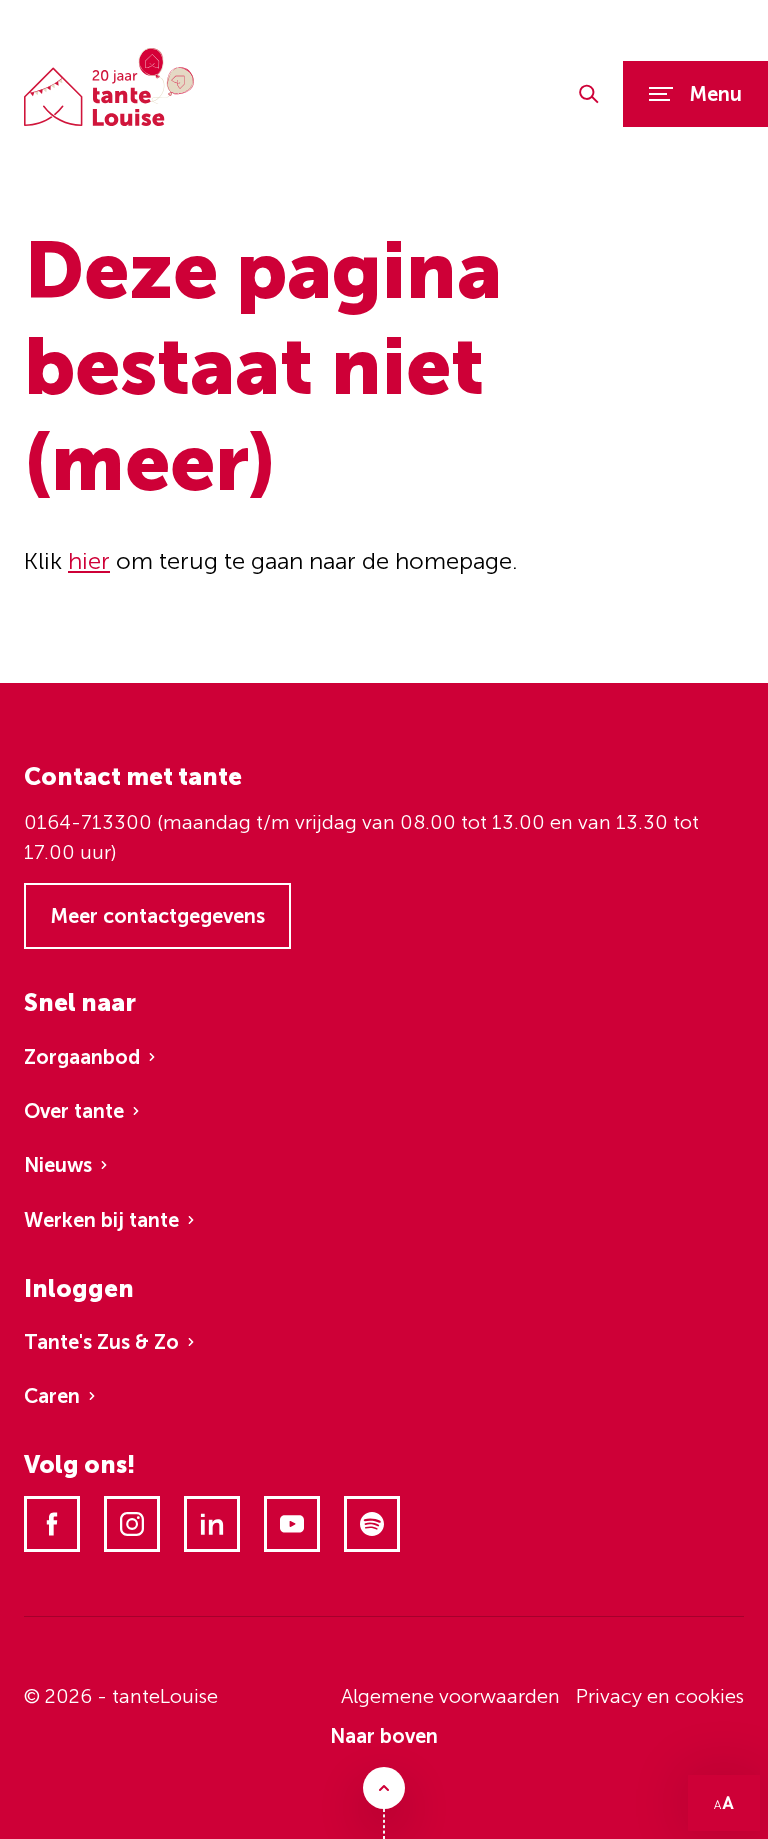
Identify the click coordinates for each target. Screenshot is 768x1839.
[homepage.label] (109, 87)
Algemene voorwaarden (450, 1696)
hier (89, 560)
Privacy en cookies (660, 1696)
